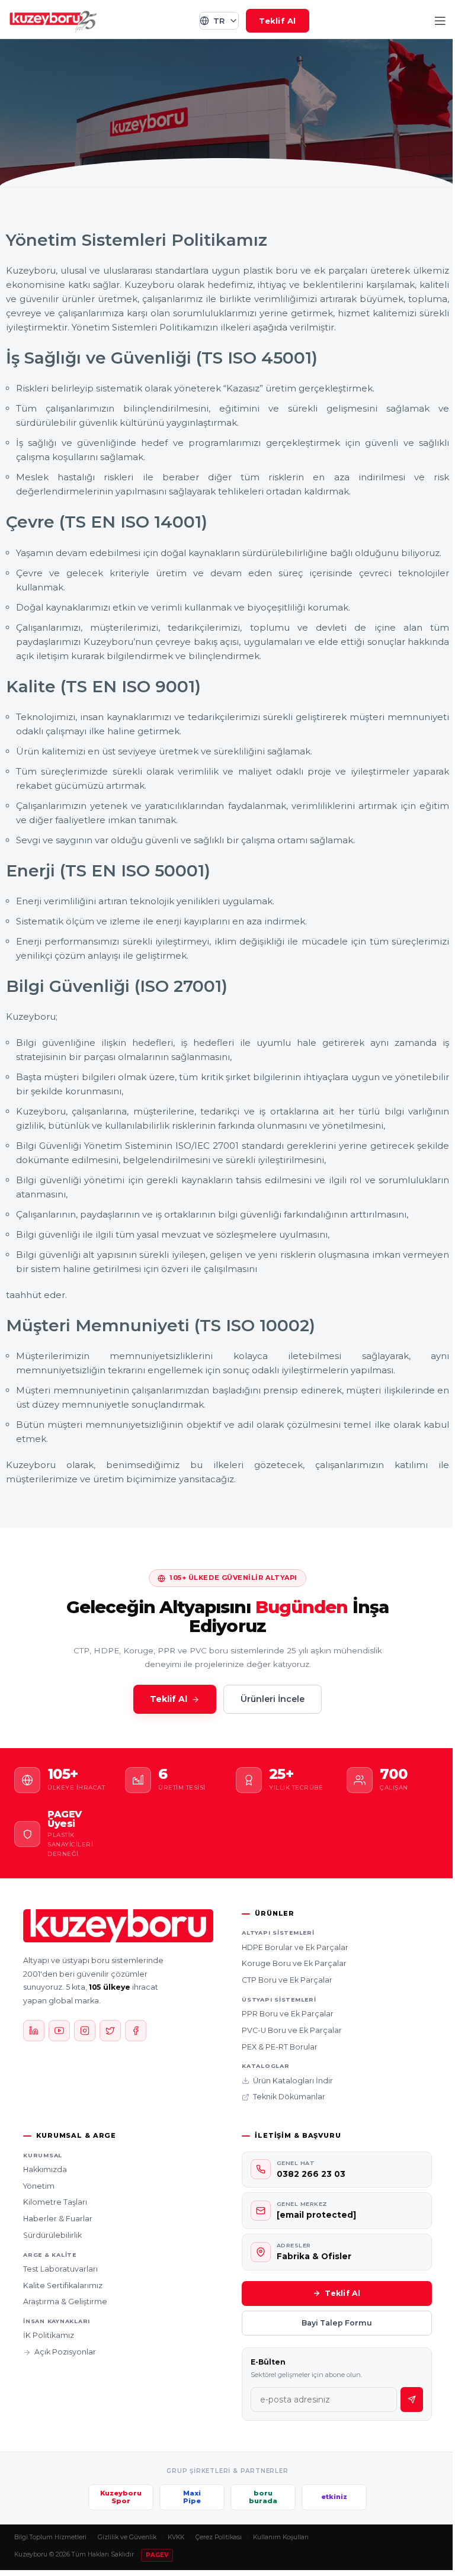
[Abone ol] (412, 2400)
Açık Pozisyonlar (65, 2352)
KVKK (176, 2537)
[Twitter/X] (110, 2031)
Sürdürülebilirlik (52, 2235)
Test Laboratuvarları (60, 2269)
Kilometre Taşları (55, 2202)
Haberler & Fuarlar (58, 2219)
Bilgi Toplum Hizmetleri (50, 2537)
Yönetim (39, 2186)
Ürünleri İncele (273, 1699)
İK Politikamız (49, 2335)
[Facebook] (136, 2031)
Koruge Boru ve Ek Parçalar (294, 1963)
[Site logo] (53, 20)
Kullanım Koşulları (281, 2537)
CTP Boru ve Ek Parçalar (287, 1980)
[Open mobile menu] (440, 21)
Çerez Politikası (219, 2537)
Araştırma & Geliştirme (65, 2302)
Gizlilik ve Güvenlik (127, 2537)
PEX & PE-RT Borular (280, 2047)
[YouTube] (59, 2031)
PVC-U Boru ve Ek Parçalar (292, 2030)
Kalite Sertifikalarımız (63, 2286)
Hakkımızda (45, 2169)
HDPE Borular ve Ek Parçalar (295, 1947)
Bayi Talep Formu (337, 2323)
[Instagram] (85, 2031)
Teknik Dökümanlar (289, 2097)
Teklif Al (277, 21)
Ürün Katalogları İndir (293, 2081)
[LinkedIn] (34, 2031)
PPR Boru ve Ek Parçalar (288, 2014)
